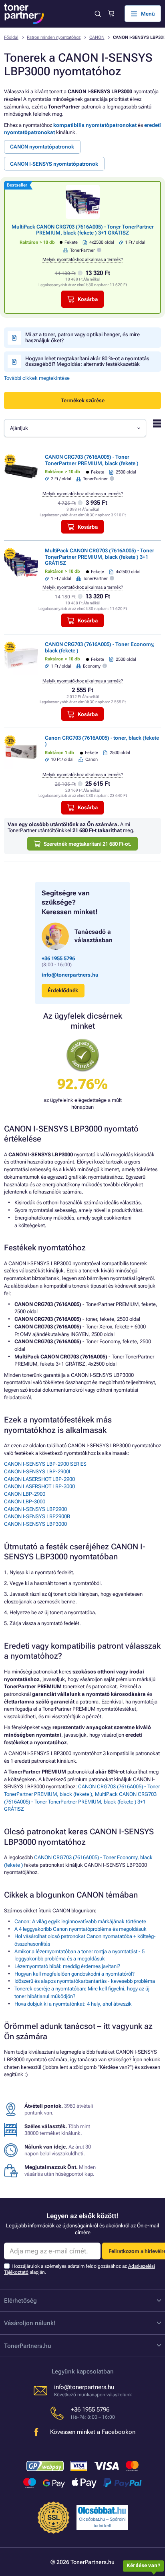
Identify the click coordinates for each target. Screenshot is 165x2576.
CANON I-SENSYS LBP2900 (35, 1509)
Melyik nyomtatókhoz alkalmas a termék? (83, 260)
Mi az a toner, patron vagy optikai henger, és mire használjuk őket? (82, 337)
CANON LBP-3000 (25, 1502)
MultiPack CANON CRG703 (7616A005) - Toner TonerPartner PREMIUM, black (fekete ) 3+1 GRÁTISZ (83, 230)
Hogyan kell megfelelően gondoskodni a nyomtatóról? (74, 1974)
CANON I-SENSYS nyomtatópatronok (54, 164)
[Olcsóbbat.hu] (102, 2510)
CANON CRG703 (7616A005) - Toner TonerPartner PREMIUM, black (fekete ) (92, 460)
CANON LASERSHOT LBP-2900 (39, 1479)
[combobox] (75, 428)
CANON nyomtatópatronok (42, 147)
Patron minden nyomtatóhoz (54, 37)
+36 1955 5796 (58, 958)
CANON (97, 37)
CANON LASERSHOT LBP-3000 (39, 1486)
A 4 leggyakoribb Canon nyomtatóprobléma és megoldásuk (80, 1929)
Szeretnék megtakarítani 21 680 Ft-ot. (88, 844)
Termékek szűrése (83, 400)
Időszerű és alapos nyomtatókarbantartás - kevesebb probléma (85, 1981)
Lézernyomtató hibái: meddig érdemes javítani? (67, 1966)
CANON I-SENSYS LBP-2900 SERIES (45, 1464)
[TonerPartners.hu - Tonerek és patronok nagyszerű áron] (24, 14)
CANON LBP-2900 (25, 1494)
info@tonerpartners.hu (70, 975)
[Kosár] (111, 14)
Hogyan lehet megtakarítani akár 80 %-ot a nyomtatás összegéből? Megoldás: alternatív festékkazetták (87, 361)
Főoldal (11, 37)
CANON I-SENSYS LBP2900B (37, 1516)
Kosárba (88, 299)
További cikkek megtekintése (37, 378)
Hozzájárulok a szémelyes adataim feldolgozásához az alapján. (79, 2269)
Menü (148, 14)
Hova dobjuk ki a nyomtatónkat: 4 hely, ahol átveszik (73, 2004)
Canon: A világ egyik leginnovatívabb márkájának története (80, 1921)
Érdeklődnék (63, 990)
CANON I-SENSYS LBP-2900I (37, 1472)
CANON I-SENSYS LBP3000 (35, 1524)
